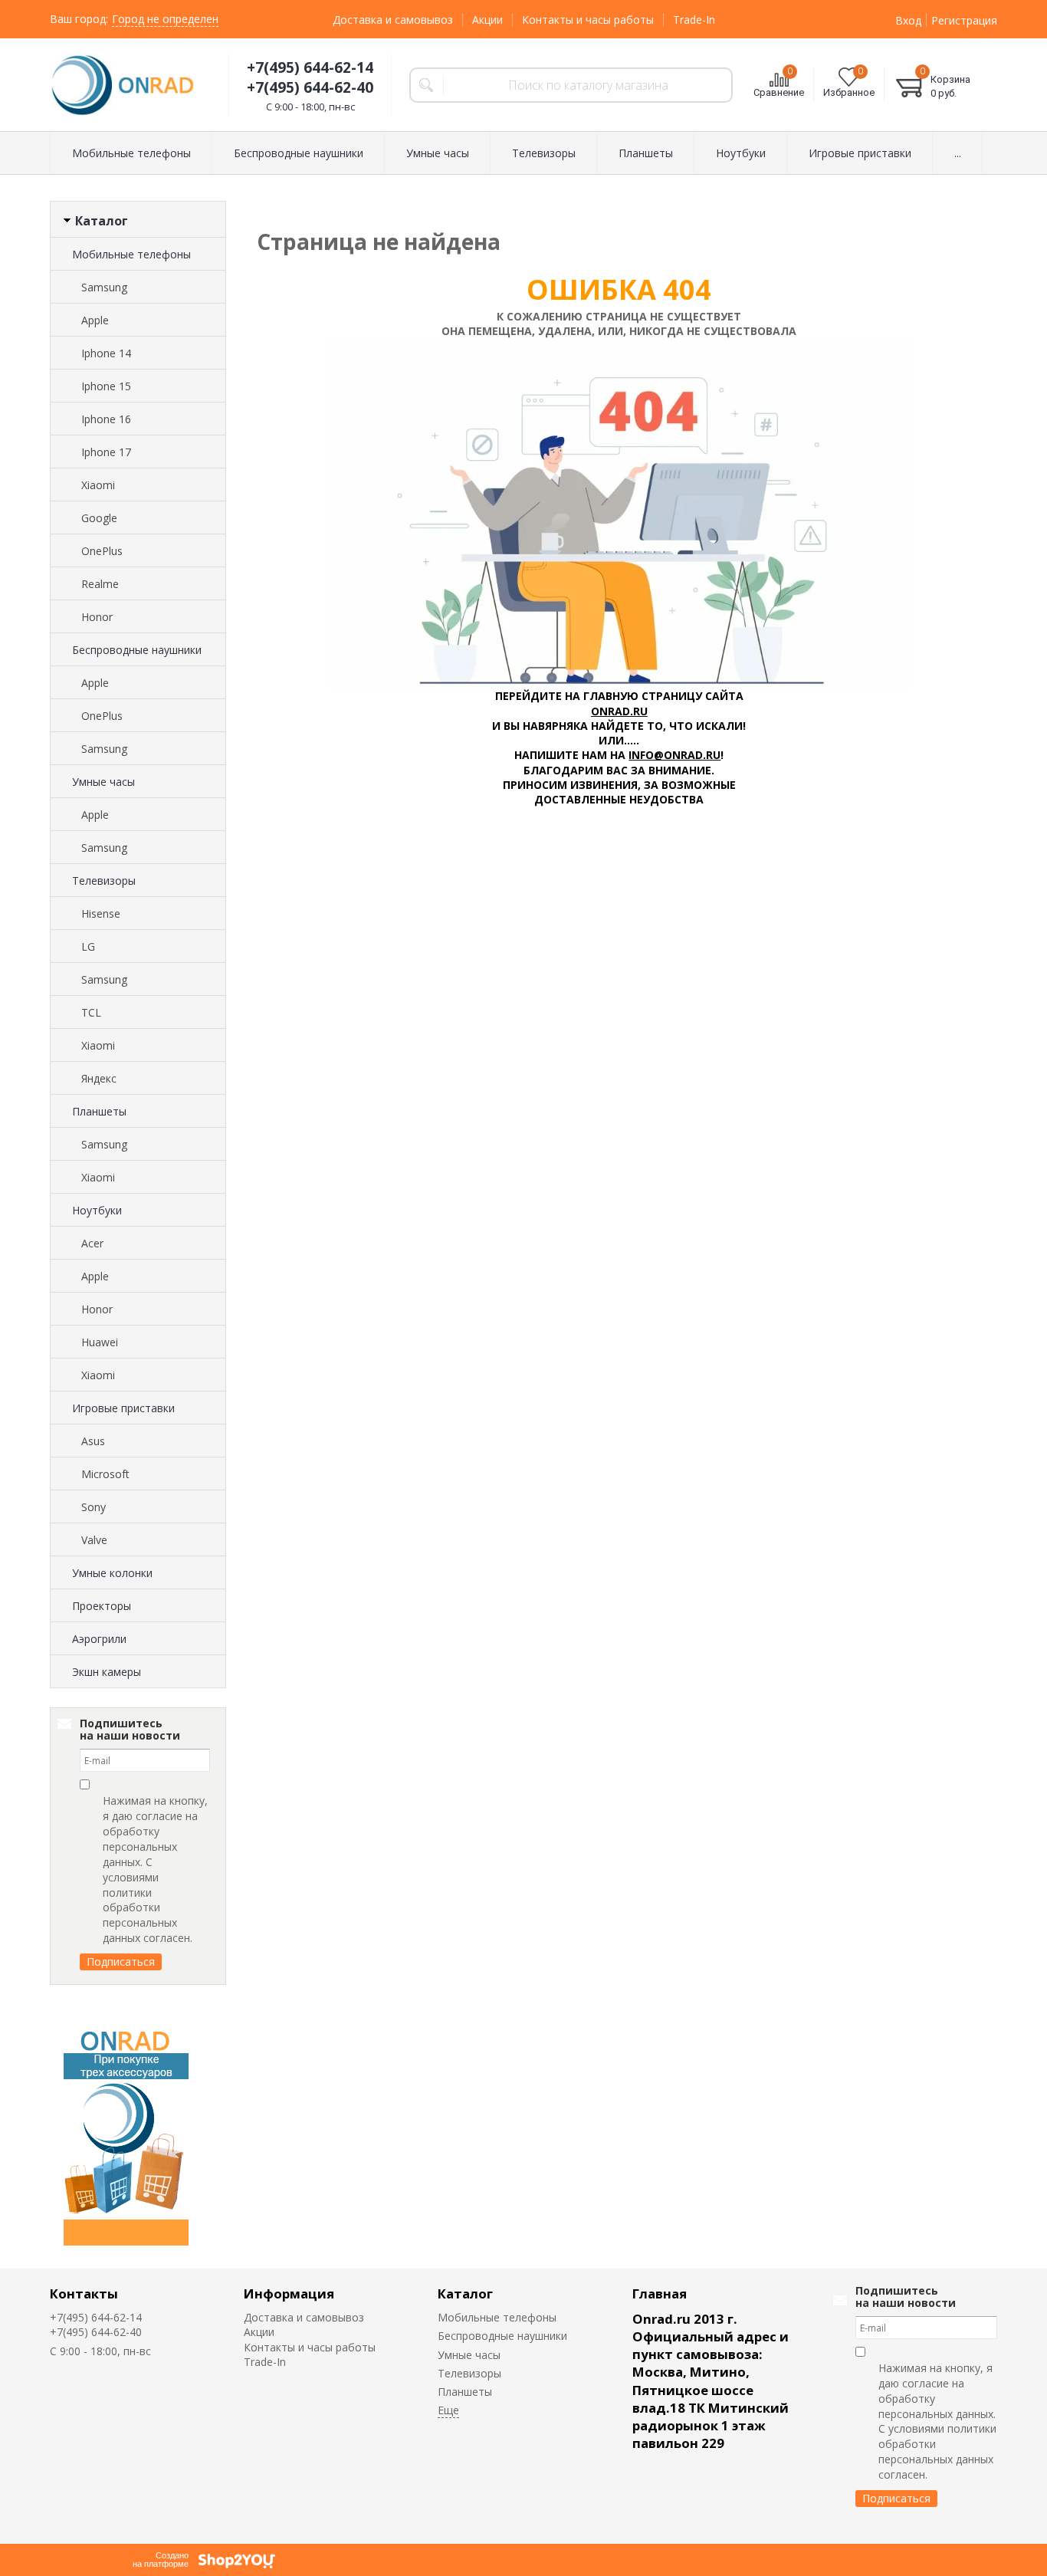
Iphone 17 (106, 452)
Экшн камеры (107, 1672)
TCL (91, 1012)
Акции (487, 20)
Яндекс (99, 1078)
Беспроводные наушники (137, 650)
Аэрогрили (99, 1639)
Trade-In (694, 20)
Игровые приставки (123, 1408)
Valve (94, 1540)
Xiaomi (98, 485)
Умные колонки (112, 1573)
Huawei (100, 1342)
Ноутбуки (97, 1210)
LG (88, 946)
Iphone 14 (106, 353)
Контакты (84, 2293)
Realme (100, 584)
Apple (95, 320)
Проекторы (102, 1606)
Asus (93, 1441)
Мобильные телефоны (131, 254)
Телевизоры (104, 881)
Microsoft (105, 1474)
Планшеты (99, 1111)
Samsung (104, 287)
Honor (97, 617)
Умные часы (103, 782)
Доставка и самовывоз (393, 20)
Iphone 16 (106, 419)
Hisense (101, 913)
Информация (289, 2293)
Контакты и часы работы (588, 20)
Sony (94, 1507)
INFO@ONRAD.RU (674, 755)
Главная (660, 2293)
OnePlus (102, 551)
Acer (92, 1243)
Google (99, 518)
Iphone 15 (106, 386)
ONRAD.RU (619, 711)
